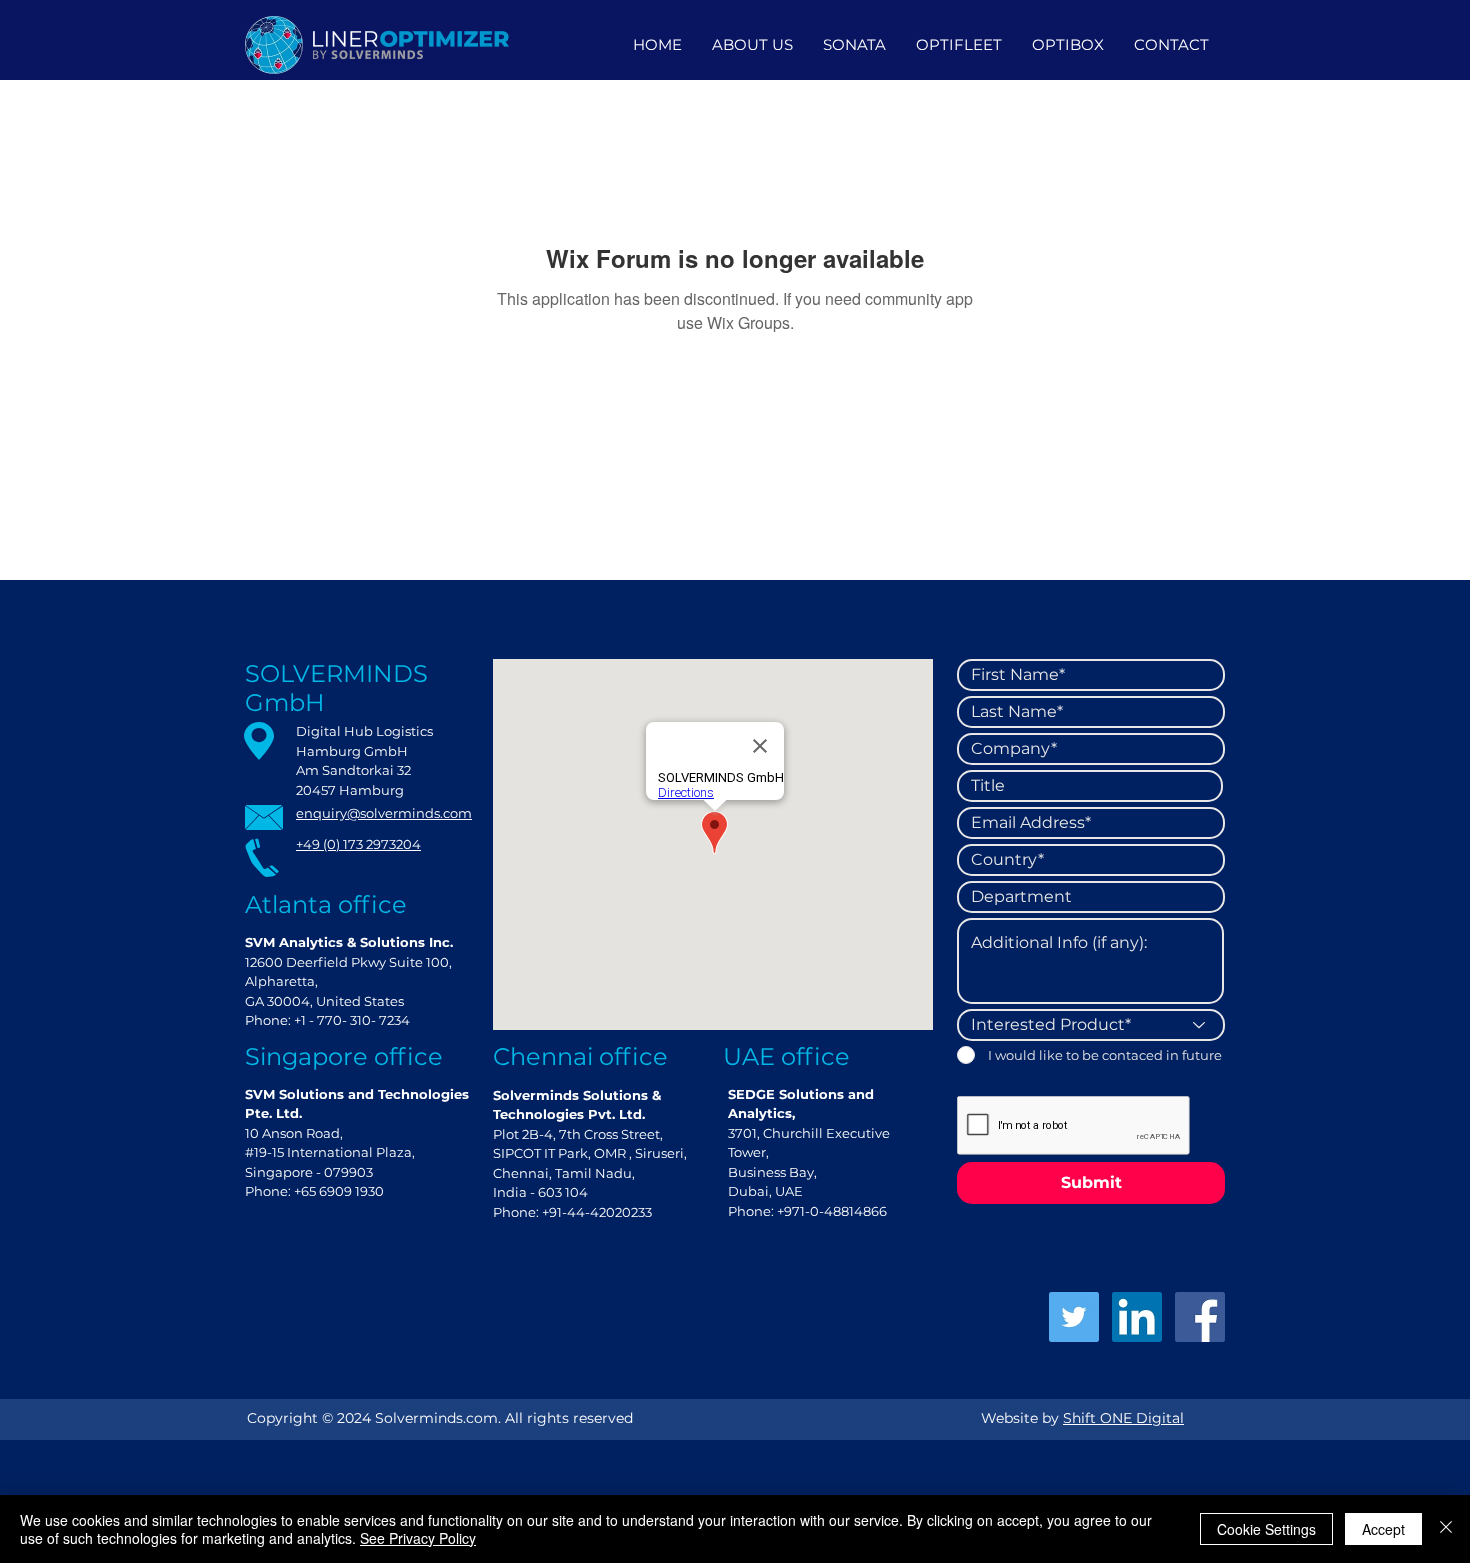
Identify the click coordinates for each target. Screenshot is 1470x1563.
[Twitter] (1074, 1317)
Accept (1383, 1529)
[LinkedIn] (1137, 1317)
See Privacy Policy (418, 1538)
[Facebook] (1200, 1317)
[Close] (1446, 1529)
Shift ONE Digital (1123, 1418)
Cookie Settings (1266, 1529)
